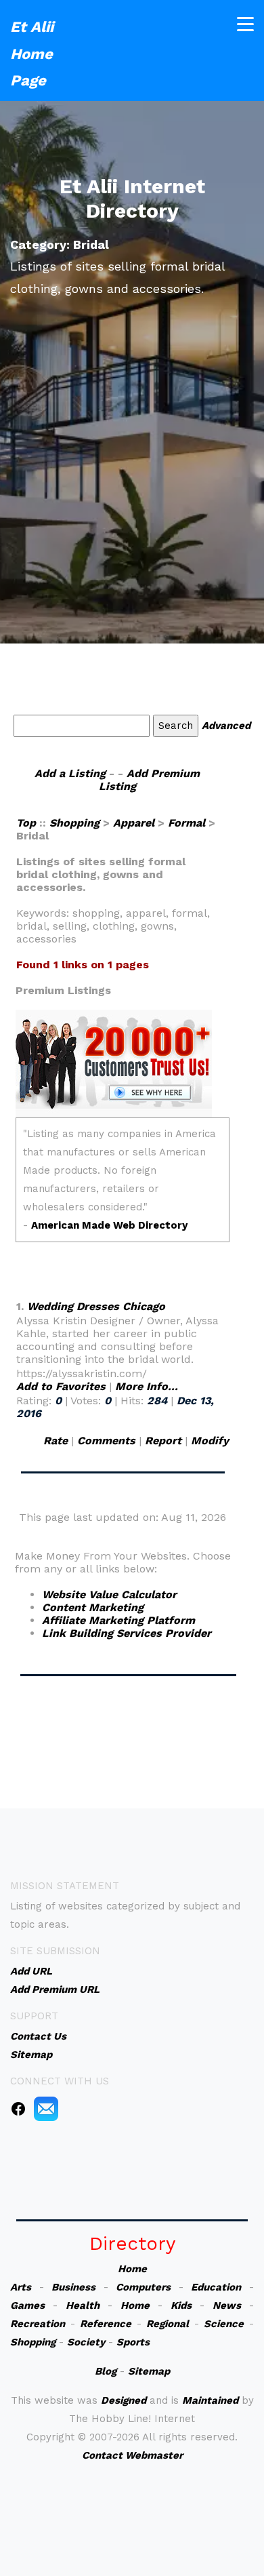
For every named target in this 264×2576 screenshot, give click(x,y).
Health (83, 2305)
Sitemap (149, 2371)
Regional (168, 2324)
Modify (210, 1441)
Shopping (74, 823)
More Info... (147, 1386)
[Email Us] (46, 2108)
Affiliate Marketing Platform (118, 1620)
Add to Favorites (61, 1386)
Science (224, 2324)
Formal (186, 823)
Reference (106, 2324)
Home (132, 2269)
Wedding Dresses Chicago (96, 1306)
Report (163, 1441)
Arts (21, 2287)
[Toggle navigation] (245, 24)
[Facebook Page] (18, 2108)
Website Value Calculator (109, 1594)
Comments (106, 1441)
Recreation (38, 2324)
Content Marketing (93, 1607)
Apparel (134, 823)
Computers (143, 2287)
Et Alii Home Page (32, 54)
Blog (106, 2371)
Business (73, 2287)
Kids (181, 2305)
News (227, 2305)
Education (216, 2287)
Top (28, 823)
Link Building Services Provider (127, 1633)
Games (27, 2305)
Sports (133, 2342)
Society (86, 2342)
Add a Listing (70, 773)
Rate (56, 1441)
